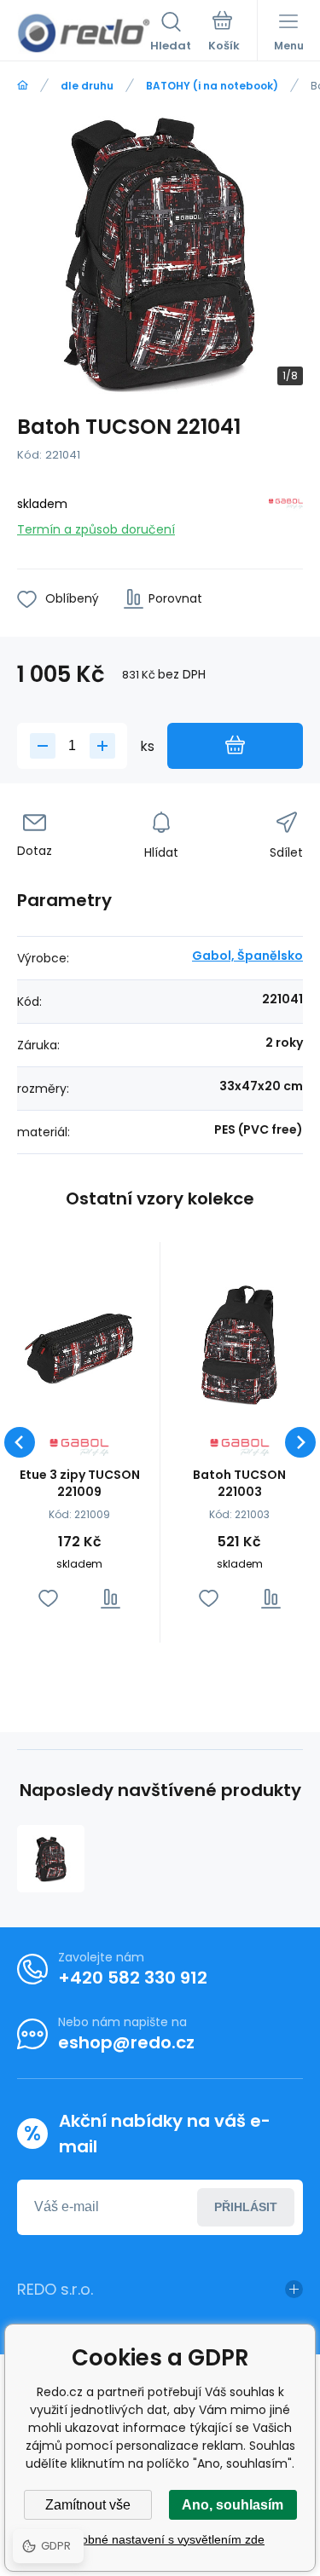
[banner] (84, 33)
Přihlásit (246, 2207)
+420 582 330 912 (133, 1978)
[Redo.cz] (23, 86)
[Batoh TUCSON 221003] (240, 1343)
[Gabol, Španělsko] (286, 514)
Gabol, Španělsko (247, 956)
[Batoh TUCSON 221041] (51, 1859)
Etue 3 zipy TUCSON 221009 (80, 1483)
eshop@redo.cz (126, 2042)
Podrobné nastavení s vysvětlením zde (160, 2539)
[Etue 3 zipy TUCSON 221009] (80, 1343)
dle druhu (87, 86)
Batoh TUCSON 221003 (239, 1483)
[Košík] (224, 33)
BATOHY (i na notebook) (212, 86)
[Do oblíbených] (48, 1599)
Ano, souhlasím (233, 2505)
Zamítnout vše (88, 2505)
